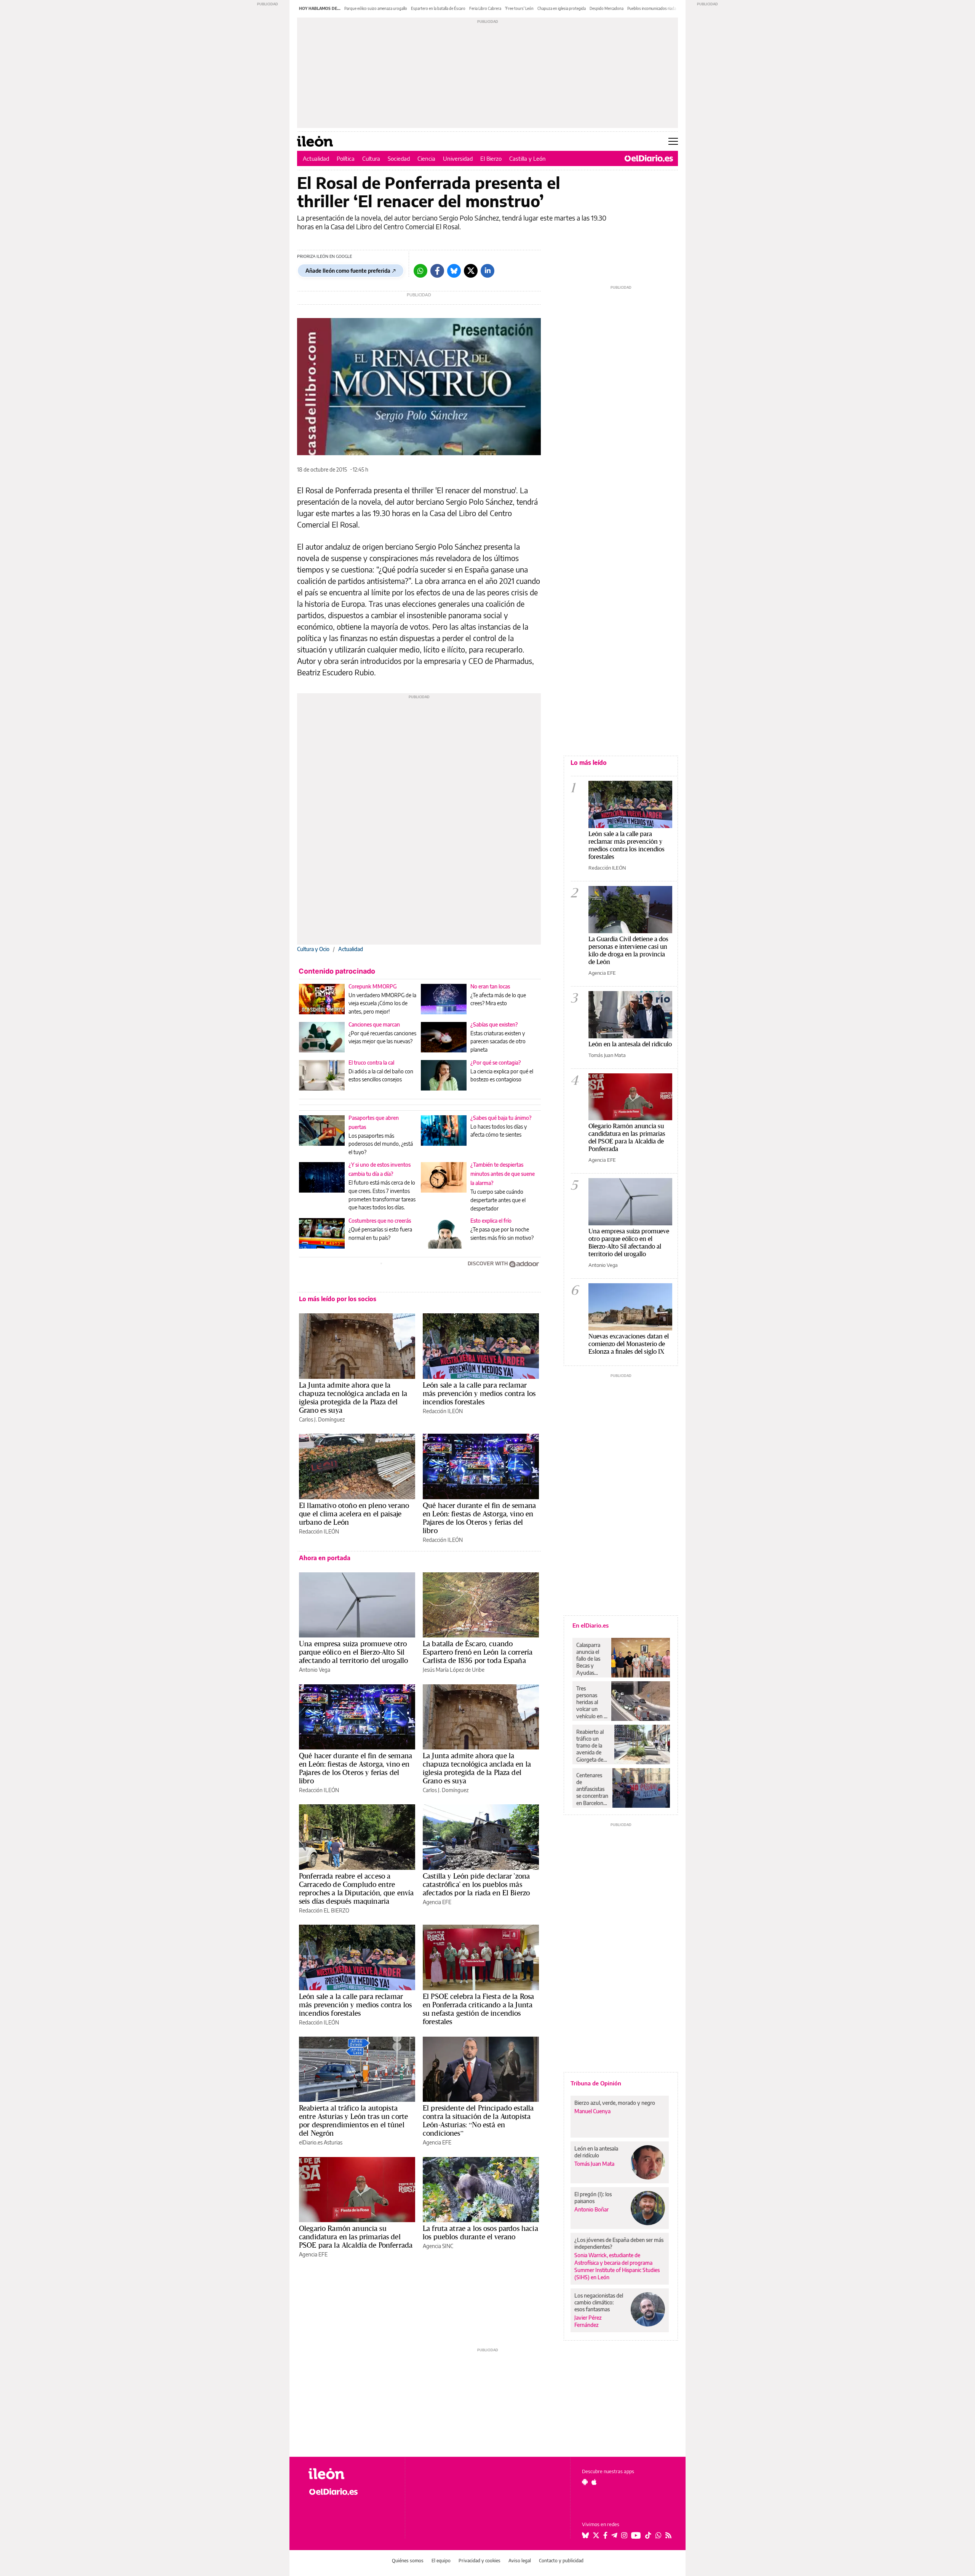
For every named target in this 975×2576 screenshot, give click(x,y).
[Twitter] (471, 271)
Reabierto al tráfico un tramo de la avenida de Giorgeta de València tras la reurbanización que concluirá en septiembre (593, 1746)
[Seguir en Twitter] (596, 2535)
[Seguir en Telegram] (614, 2535)
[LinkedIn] (487, 271)
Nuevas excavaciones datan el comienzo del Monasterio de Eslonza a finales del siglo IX (629, 1344)
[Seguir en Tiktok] (648, 2535)
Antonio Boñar (591, 2209)
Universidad (458, 158)
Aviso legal (520, 2561)
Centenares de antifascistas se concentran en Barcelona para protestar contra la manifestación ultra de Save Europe (592, 1789)
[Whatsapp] (420, 271)
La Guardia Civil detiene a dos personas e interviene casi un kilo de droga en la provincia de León (628, 950)
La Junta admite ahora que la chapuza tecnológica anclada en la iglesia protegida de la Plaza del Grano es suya (353, 1398)
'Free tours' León (519, 8)
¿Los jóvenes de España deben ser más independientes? (619, 2243)
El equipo (441, 2561)
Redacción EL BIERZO (324, 1910)
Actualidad (316, 158)
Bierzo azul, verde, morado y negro (615, 2103)
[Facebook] (437, 271)
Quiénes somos (408, 2561)
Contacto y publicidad (561, 2561)
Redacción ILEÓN (443, 1411)
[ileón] (351, 2474)
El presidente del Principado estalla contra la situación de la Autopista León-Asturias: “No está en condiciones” (478, 2120)
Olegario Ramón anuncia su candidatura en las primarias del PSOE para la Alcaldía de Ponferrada (356, 2237)
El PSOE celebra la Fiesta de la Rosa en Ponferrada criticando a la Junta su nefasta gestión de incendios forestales (478, 2009)
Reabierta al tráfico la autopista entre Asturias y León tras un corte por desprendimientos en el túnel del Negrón (353, 2120)
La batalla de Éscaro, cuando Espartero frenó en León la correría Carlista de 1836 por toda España (478, 1652)
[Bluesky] (454, 271)
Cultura (371, 158)
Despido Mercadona (607, 8)
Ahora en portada (325, 1558)
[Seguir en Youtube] (636, 2535)
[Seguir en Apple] (594, 2482)
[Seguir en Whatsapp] (659, 2535)
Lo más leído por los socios (338, 1299)
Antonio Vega (315, 1670)
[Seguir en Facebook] (605, 2535)
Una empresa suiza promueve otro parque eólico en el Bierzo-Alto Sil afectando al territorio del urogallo (353, 1652)
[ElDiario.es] (649, 158)
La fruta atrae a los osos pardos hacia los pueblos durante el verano (480, 2232)
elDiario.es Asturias (321, 2142)
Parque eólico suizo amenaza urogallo (376, 8)
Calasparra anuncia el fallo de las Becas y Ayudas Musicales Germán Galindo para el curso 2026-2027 (591, 1659)
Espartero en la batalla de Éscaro (438, 8)
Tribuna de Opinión (596, 2083)
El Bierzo (491, 158)
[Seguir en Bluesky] (585, 2535)
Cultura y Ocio (313, 949)
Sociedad (399, 158)
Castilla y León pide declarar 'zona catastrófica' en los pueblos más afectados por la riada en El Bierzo (476, 1884)
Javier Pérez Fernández (588, 2321)
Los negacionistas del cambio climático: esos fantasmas (599, 2302)
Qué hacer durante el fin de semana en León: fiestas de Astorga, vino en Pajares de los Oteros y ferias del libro (479, 1518)
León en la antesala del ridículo (630, 1044)
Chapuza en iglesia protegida (562, 8)
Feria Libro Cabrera (485, 8)
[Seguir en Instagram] (624, 2535)
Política (346, 158)
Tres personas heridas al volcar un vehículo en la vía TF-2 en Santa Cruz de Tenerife (592, 1702)
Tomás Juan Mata (607, 1055)
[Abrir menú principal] (673, 141)
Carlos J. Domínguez (322, 1419)
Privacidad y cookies (480, 2561)
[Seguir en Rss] (668, 2535)
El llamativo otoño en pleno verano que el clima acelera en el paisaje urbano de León (354, 1514)
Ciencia (426, 158)
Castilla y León (527, 158)
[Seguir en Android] (585, 2482)
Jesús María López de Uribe (454, 1670)
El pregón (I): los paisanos (593, 2198)
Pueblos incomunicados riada (652, 8)
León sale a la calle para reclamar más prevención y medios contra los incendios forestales (479, 1393)
